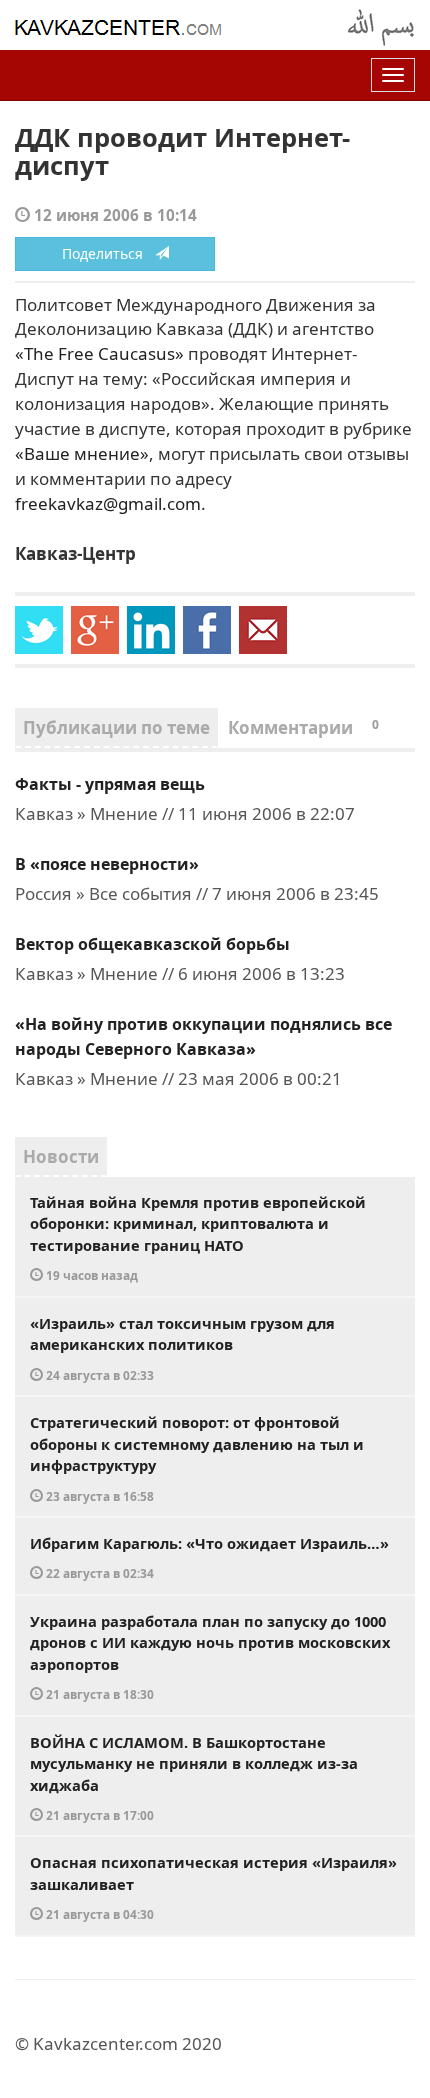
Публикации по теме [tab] (116, 727)
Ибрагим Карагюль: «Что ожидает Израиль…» (209, 1557)
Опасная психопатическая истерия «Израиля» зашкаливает (213, 1887)
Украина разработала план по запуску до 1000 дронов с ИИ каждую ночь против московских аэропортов (210, 1657)
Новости (61, 1156)
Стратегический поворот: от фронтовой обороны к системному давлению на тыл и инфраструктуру (197, 1458)
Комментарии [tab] (303, 727)
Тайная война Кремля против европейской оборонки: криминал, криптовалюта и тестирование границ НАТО (198, 1238)
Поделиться (108, 253)
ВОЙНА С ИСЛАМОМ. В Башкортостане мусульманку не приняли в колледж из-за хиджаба (194, 1778)
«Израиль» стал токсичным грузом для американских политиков (182, 1348)
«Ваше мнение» (82, 453)
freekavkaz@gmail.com (108, 503)
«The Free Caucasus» (99, 353)
